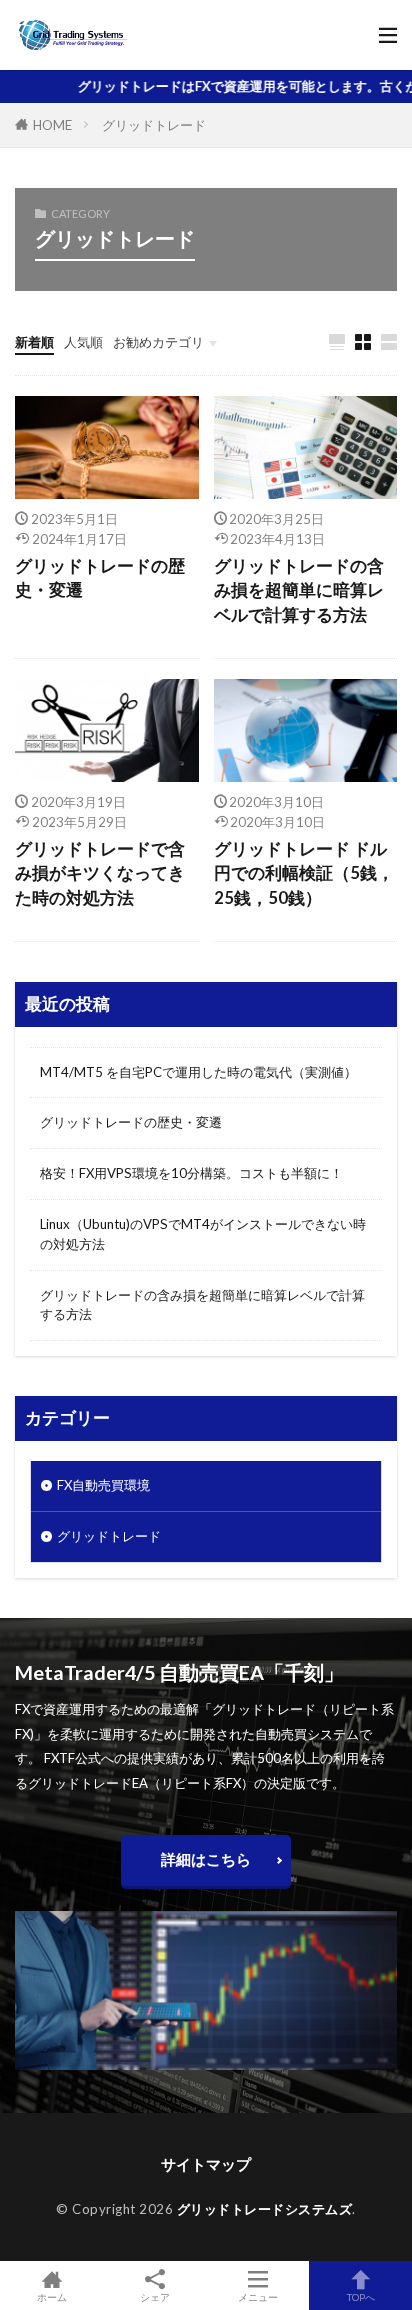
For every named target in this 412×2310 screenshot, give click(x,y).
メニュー (258, 2296)
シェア (155, 2297)
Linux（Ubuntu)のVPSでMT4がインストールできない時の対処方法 (203, 1234)
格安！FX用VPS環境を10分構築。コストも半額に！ (191, 1173)
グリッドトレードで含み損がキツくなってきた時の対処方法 (100, 874)
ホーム (52, 2296)
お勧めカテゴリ (158, 342)
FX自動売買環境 (103, 1485)
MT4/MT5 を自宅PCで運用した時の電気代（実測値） (198, 1072)
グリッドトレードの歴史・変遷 (100, 578)
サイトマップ (206, 2164)
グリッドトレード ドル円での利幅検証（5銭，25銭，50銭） (304, 874)
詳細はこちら (206, 1859)
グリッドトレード (154, 125)
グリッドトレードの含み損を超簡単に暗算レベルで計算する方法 (299, 591)
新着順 (34, 342)
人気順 (83, 342)
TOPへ (361, 2296)
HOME (52, 124)
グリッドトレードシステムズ (265, 2209)
